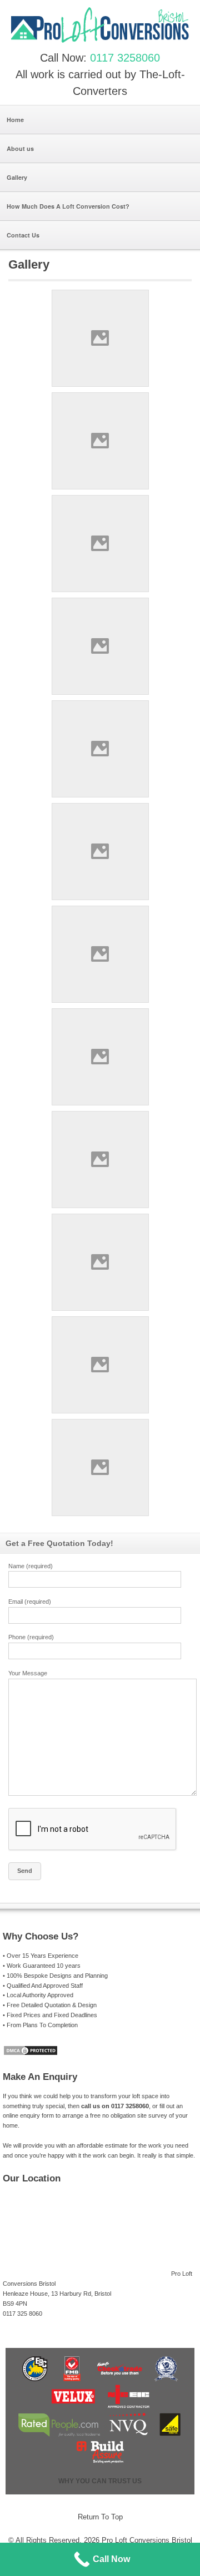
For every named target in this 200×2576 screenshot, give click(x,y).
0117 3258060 (125, 58)
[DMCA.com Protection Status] (31, 2054)
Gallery (17, 177)
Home (15, 120)
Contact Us (23, 235)
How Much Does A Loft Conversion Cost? (68, 206)
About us (20, 148)
